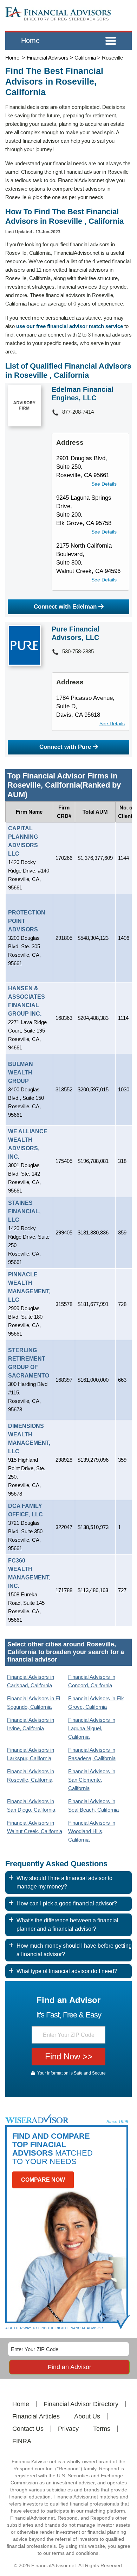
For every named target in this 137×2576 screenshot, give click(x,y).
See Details (104, 484)
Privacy (68, 2429)
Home (30, 41)
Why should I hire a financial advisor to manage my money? (64, 1882)
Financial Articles (36, 2416)
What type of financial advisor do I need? (67, 1971)
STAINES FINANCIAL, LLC (24, 1211)
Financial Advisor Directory (81, 2404)
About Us (87, 2416)
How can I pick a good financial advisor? (67, 1903)
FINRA (22, 2441)
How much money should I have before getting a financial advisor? (74, 1950)
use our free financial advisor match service (70, 326)
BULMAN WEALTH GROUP (21, 1073)
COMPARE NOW (43, 2180)
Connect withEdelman (65, 607)
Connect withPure (65, 747)
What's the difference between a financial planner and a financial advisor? (67, 1925)
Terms (102, 2429)
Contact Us (28, 2429)
